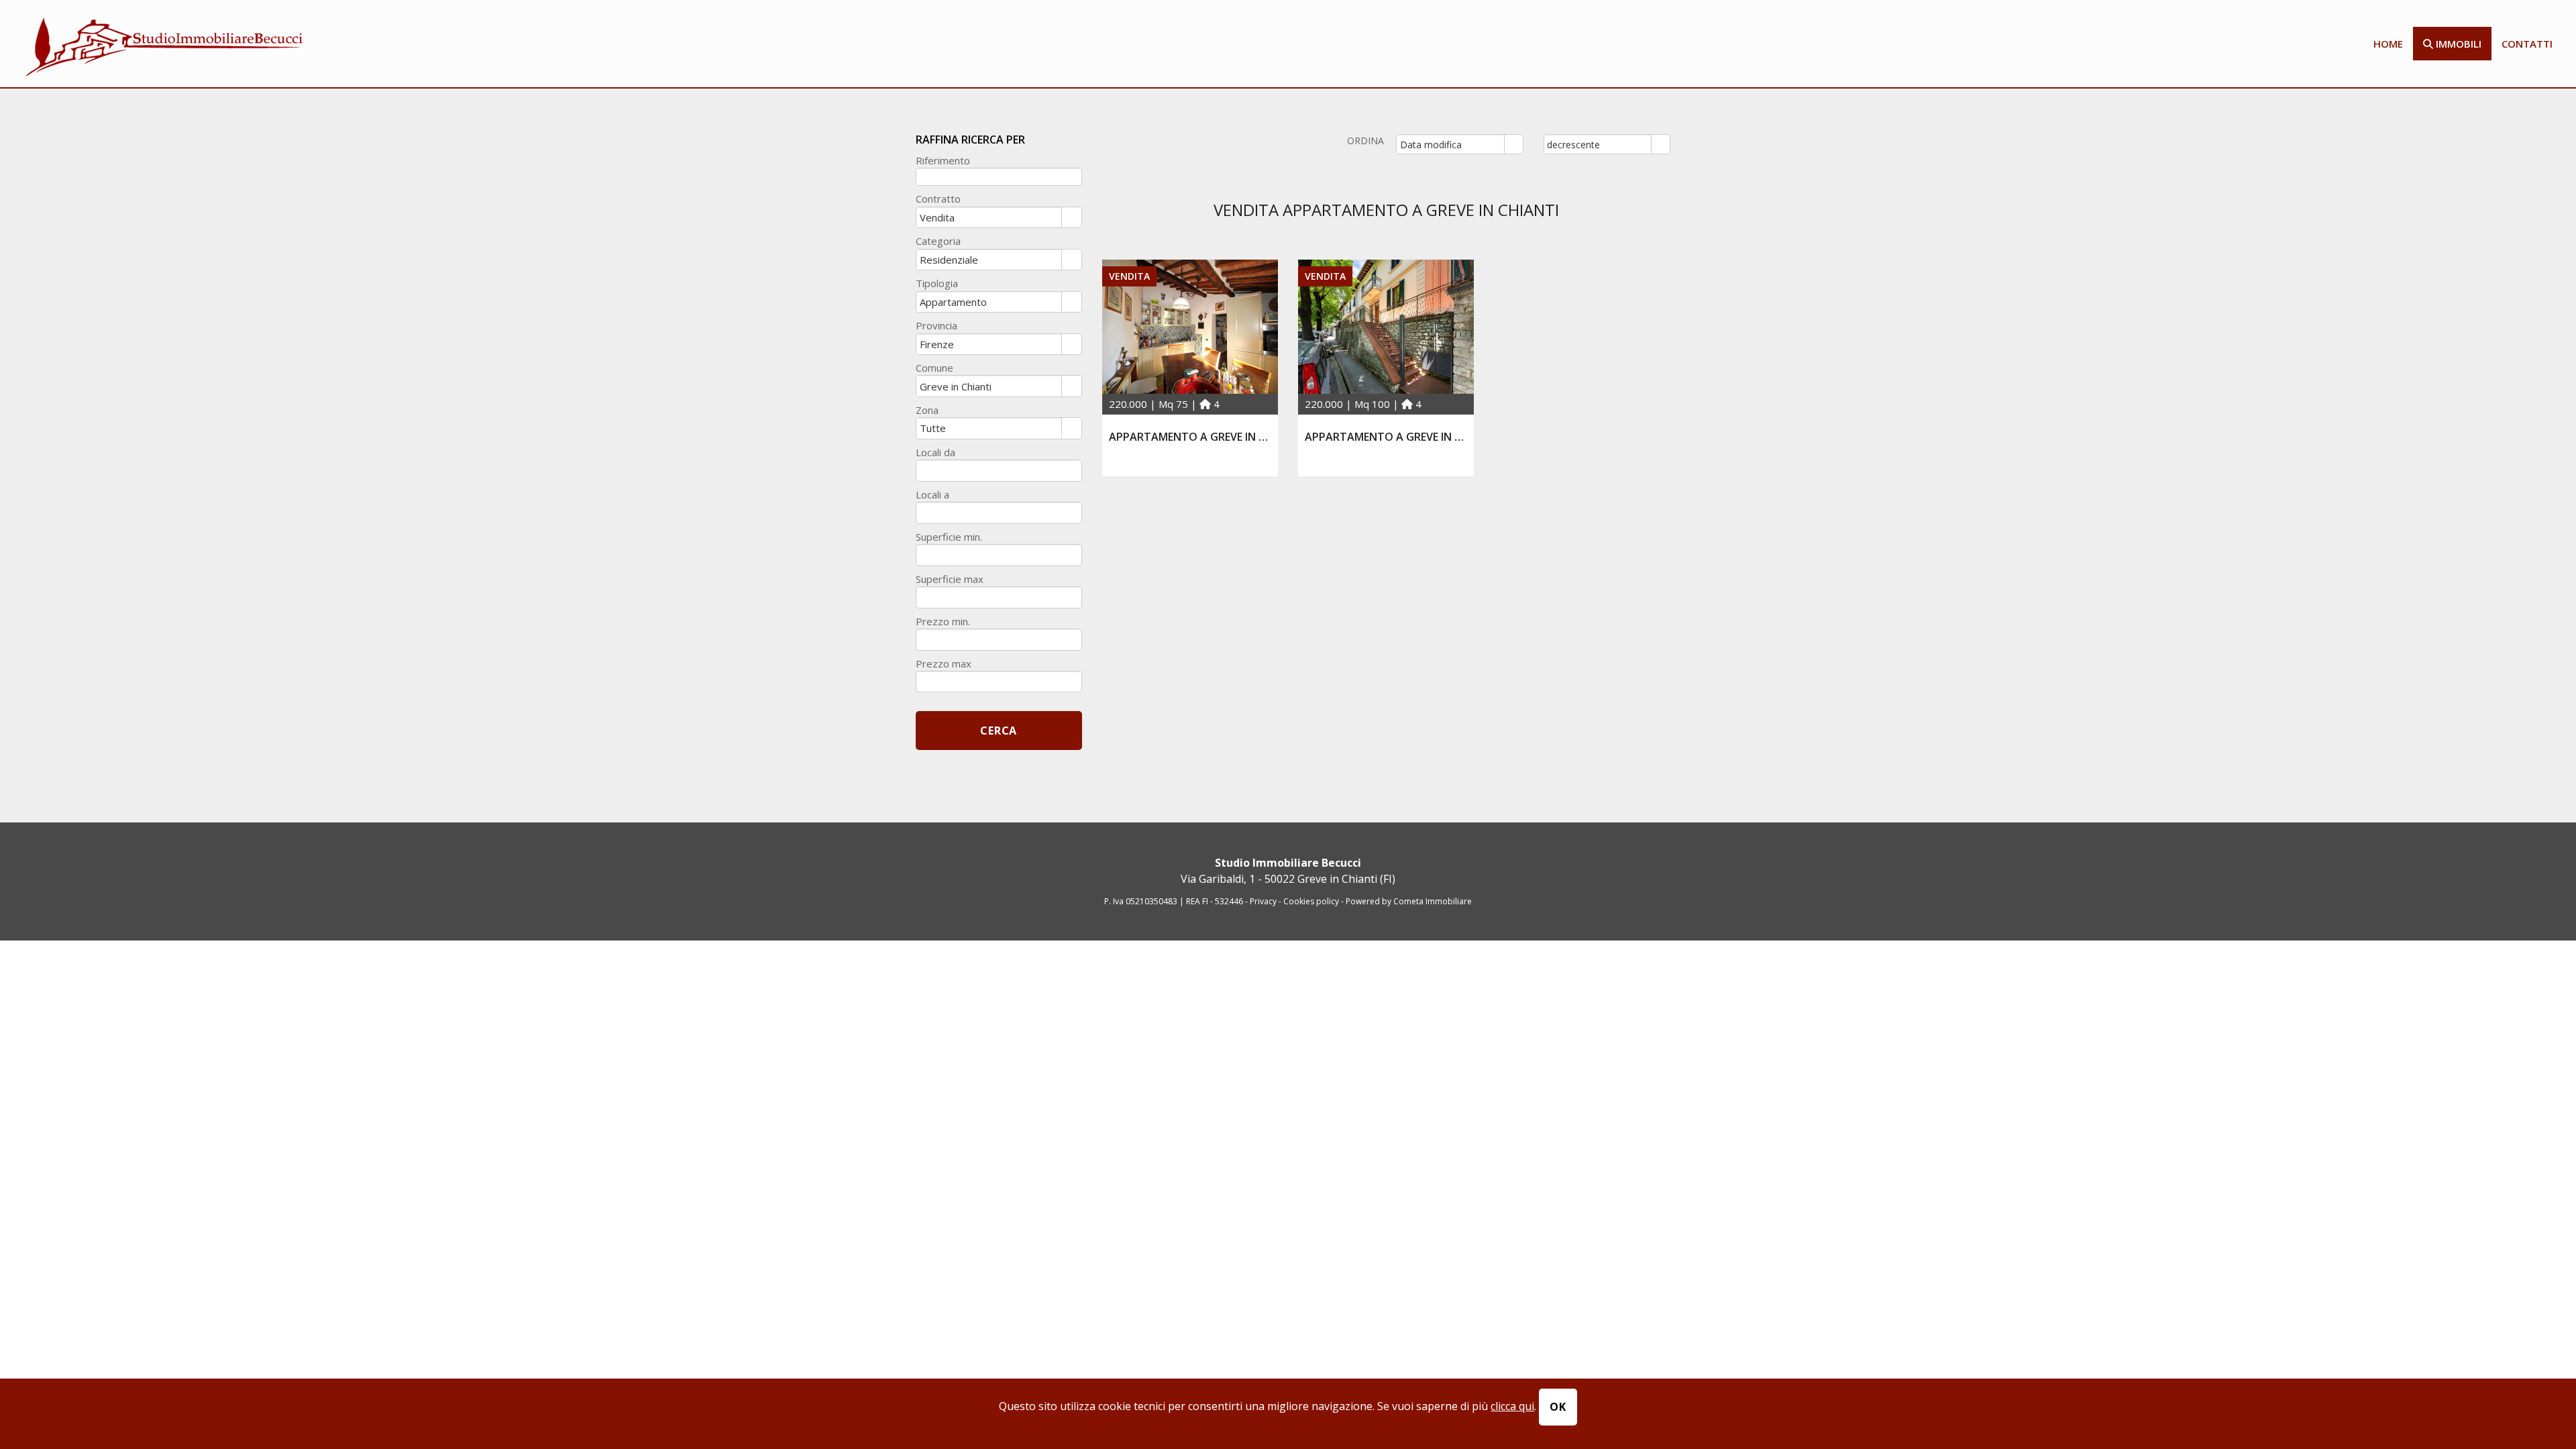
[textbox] (999, 177)
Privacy (1263, 901)
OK (1558, 1407)
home (2388, 44)
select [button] (1513, 145)
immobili (2457, 44)
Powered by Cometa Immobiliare (1409, 901)
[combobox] (1451, 144)
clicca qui (1512, 1406)
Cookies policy (1312, 901)
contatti (2527, 44)
